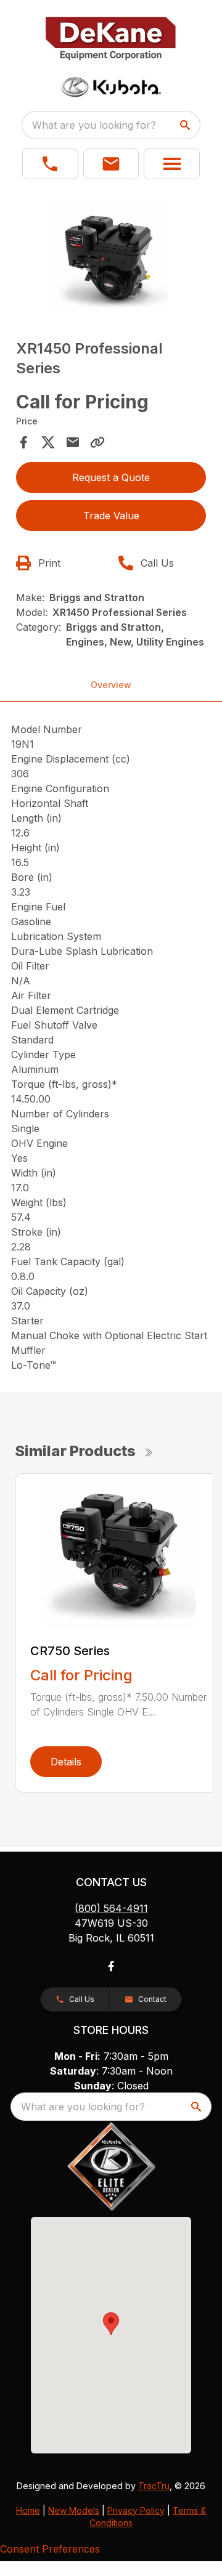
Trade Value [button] (111, 516)
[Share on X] (48, 442)
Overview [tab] (111, 685)
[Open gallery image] (111, 256)
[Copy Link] (97, 442)
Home (28, 2510)
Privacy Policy (136, 2510)
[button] (50, 164)
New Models (74, 2510)
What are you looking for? (94, 125)
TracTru (154, 2486)
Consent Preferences (50, 2549)
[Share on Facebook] (23, 442)
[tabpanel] (111, 258)
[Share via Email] (73, 442)
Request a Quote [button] (111, 477)
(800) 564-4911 (111, 1908)
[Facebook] (111, 1966)
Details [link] (66, 1762)
